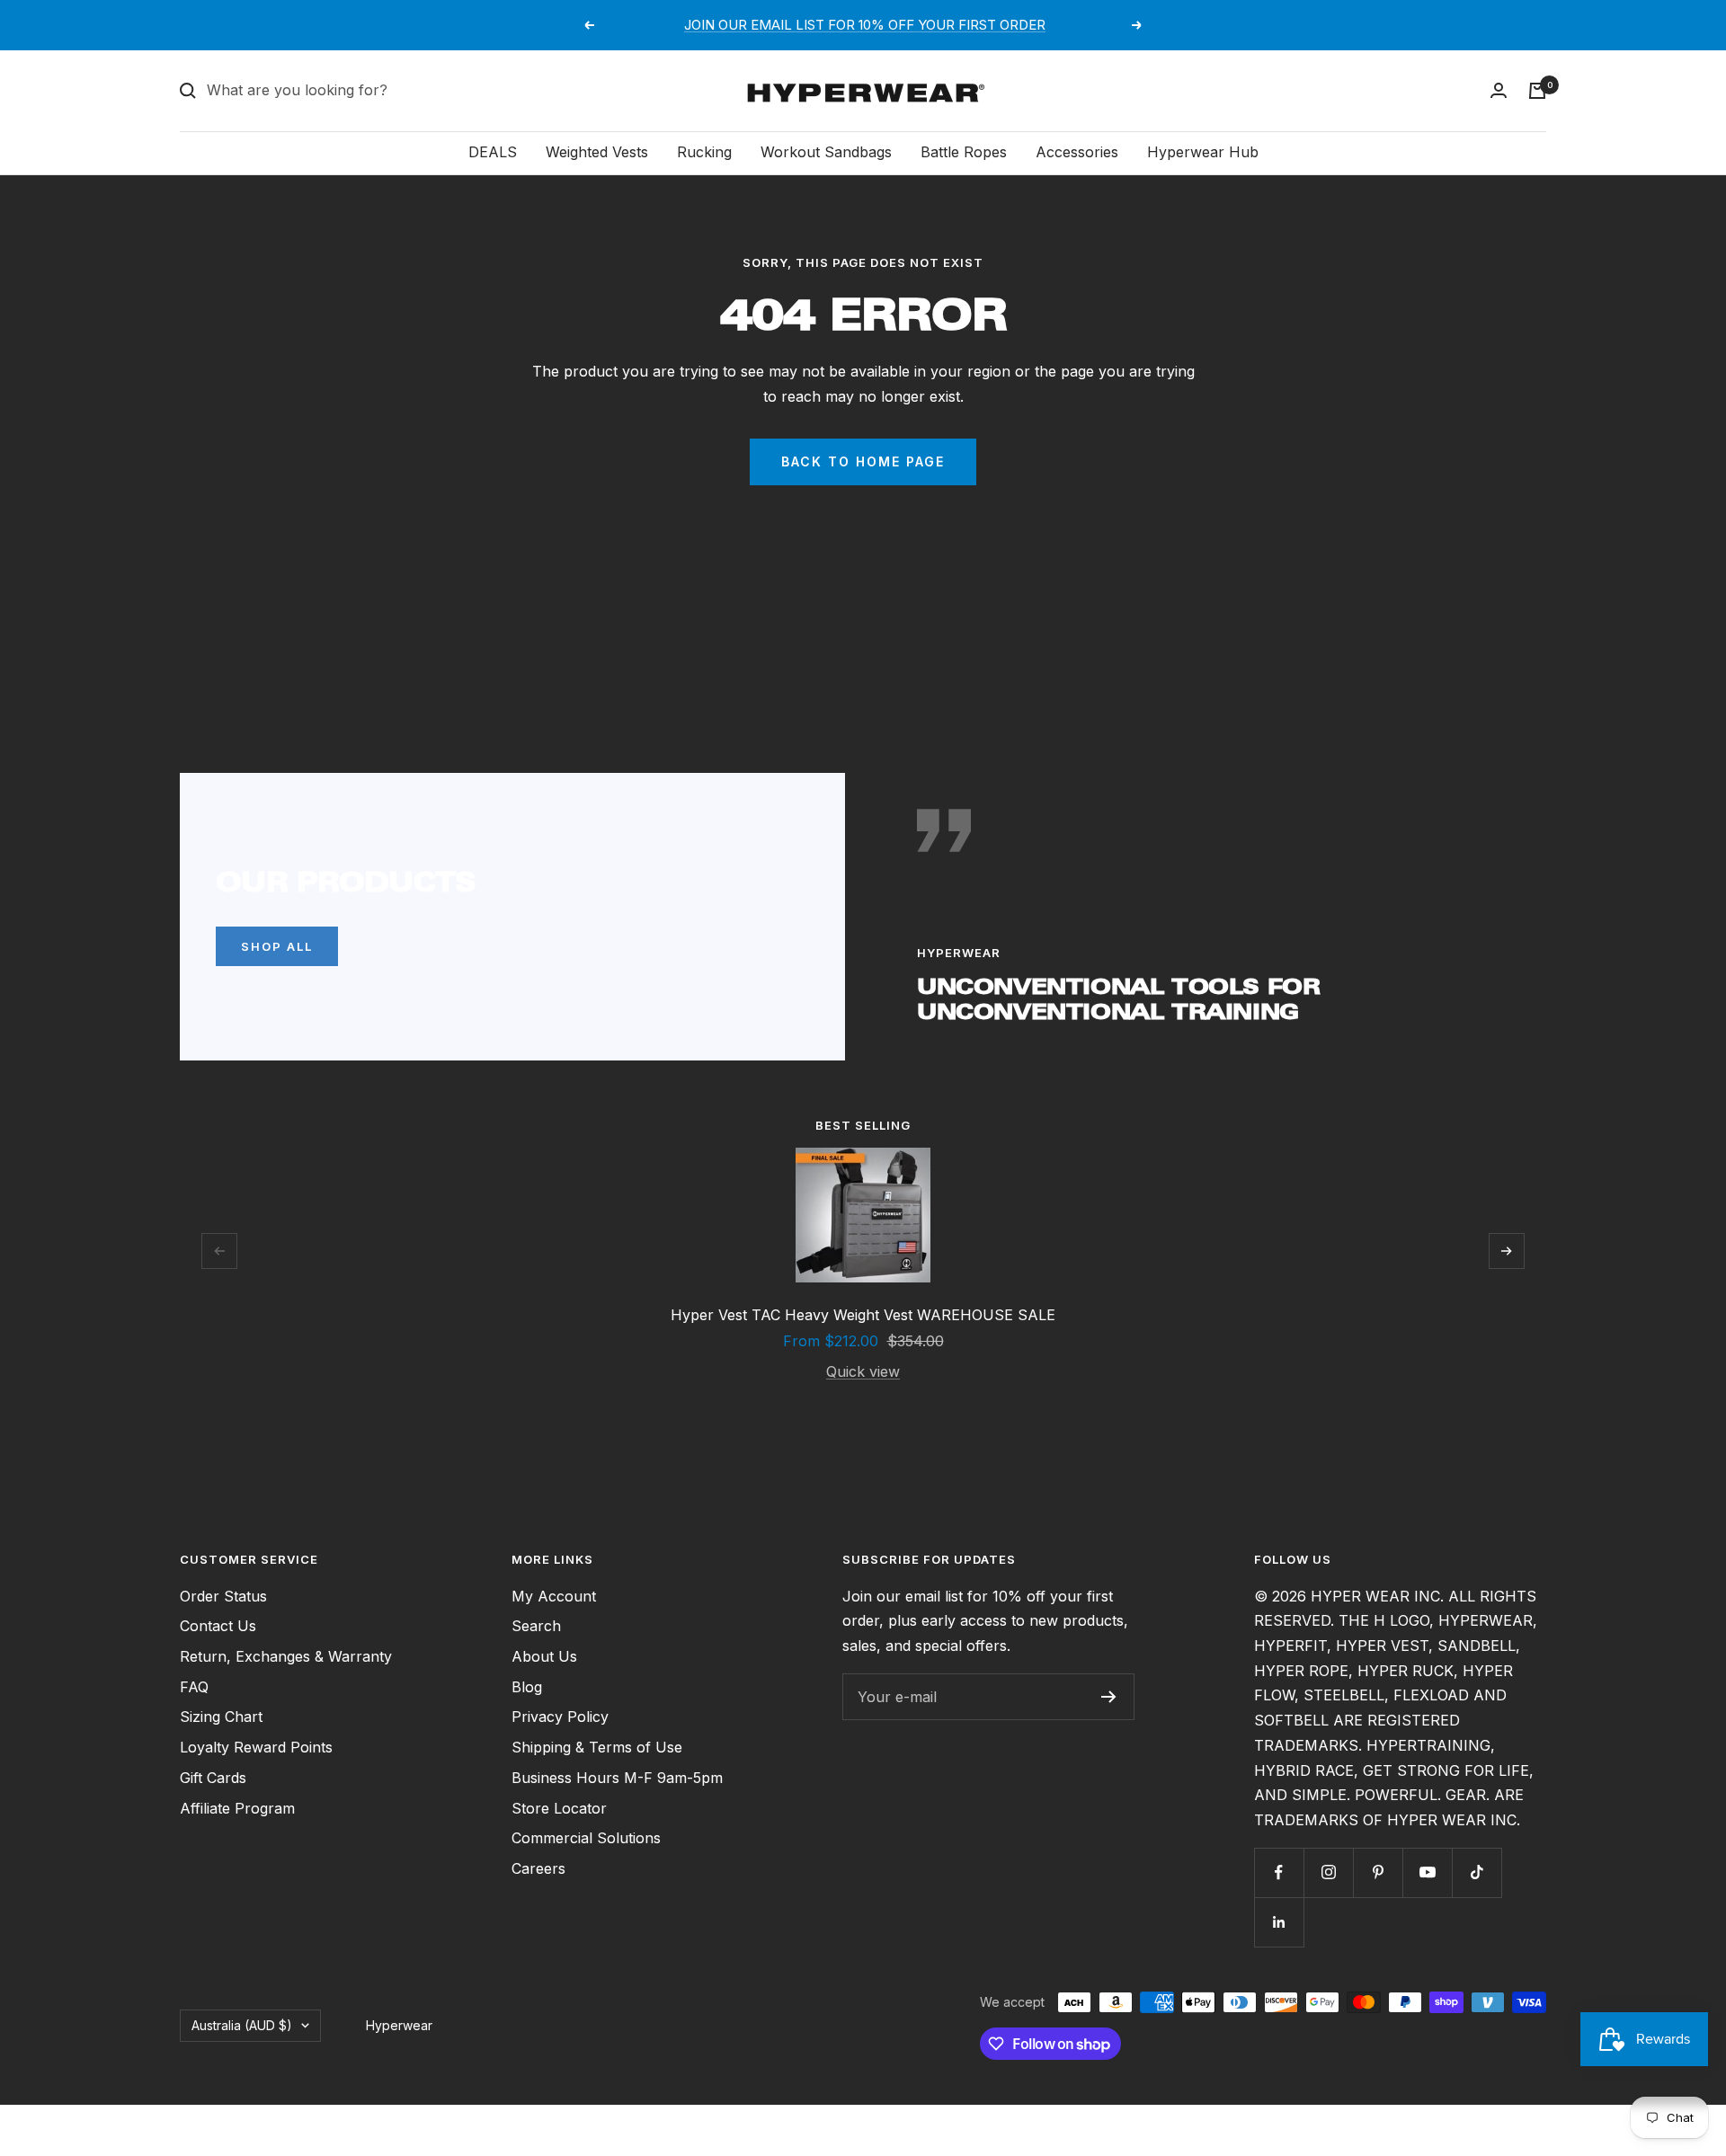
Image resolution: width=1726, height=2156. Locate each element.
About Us (544, 1656)
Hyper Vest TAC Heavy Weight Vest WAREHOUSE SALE (863, 1315)
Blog (527, 1687)
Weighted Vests (597, 152)
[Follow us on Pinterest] (1378, 1872)
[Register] (1109, 1697)
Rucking (704, 152)
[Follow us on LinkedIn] (1279, 1922)
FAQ (194, 1687)
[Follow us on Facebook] (1279, 1872)
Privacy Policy (560, 1717)
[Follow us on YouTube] (1427, 1872)
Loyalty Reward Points (256, 1747)
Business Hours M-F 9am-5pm (617, 1778)
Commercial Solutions (586, 1838)
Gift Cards (213, 1778)
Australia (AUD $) (242, 2025)
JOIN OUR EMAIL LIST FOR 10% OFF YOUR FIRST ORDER (865, 25)
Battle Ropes (964, 152)
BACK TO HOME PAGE (863, 461)
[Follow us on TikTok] (1477, 1872)
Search (536, 1626)
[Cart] (1537, 91)
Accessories (1077, 152)
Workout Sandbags (826, 152)
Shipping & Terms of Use (597, 1747)
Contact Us (218, 1626)
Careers (538, 1868)
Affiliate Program (237, 1808)
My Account (554, 1596)
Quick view (863, 1371)
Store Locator (559, 1808)
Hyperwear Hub (1203, 152)
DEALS (493, 152)
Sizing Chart (221, 1717)
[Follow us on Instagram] (1328, 1872)
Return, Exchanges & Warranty (286, 1656)
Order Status (223, 1596)
